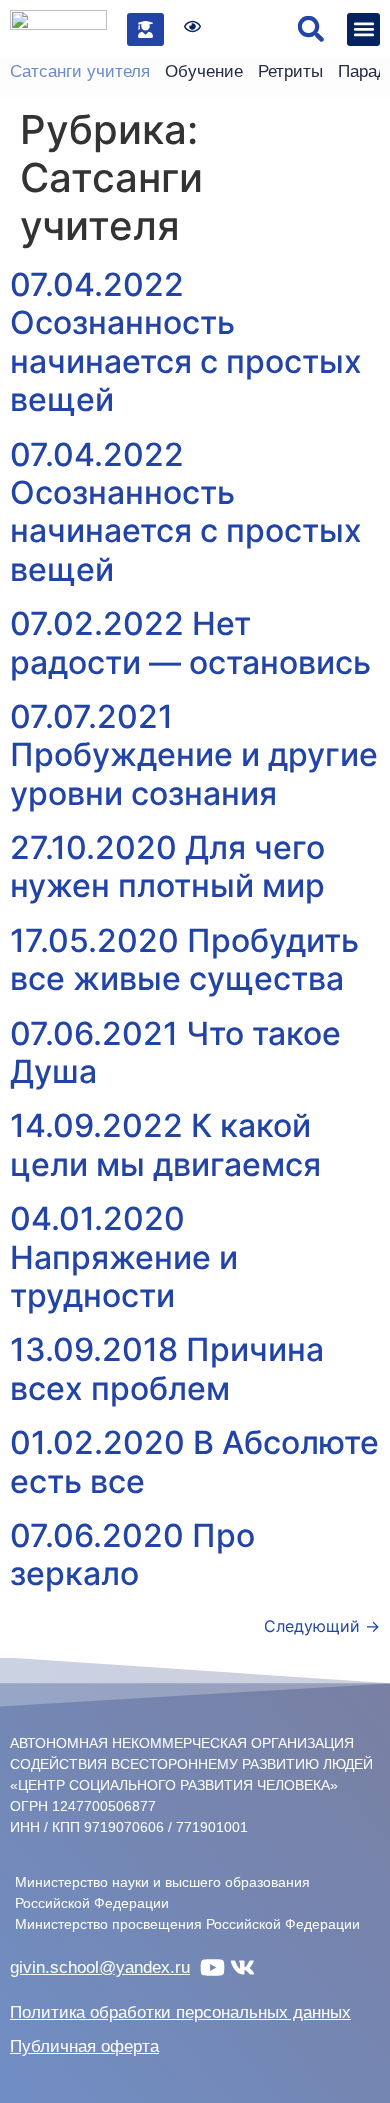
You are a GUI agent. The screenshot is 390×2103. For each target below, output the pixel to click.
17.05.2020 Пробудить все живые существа (184, 959)
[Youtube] (212, 1967)
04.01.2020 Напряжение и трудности (124, 1257)
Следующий (322, 1626)
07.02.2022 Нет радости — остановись (190, 642)
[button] (310, 29)
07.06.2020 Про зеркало (132, 1554)
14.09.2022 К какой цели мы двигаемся (165, 1144)
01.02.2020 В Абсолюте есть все (194, 1461)
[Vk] (242, 1967)
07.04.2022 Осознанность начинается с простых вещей (186, 342)
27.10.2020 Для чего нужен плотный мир (167, 866)
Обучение (204, 71)
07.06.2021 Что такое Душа (175, 1052)
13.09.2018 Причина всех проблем (167, 1368)
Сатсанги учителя (80, 71)
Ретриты (290, 71)
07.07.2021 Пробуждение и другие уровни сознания (194, 755)
